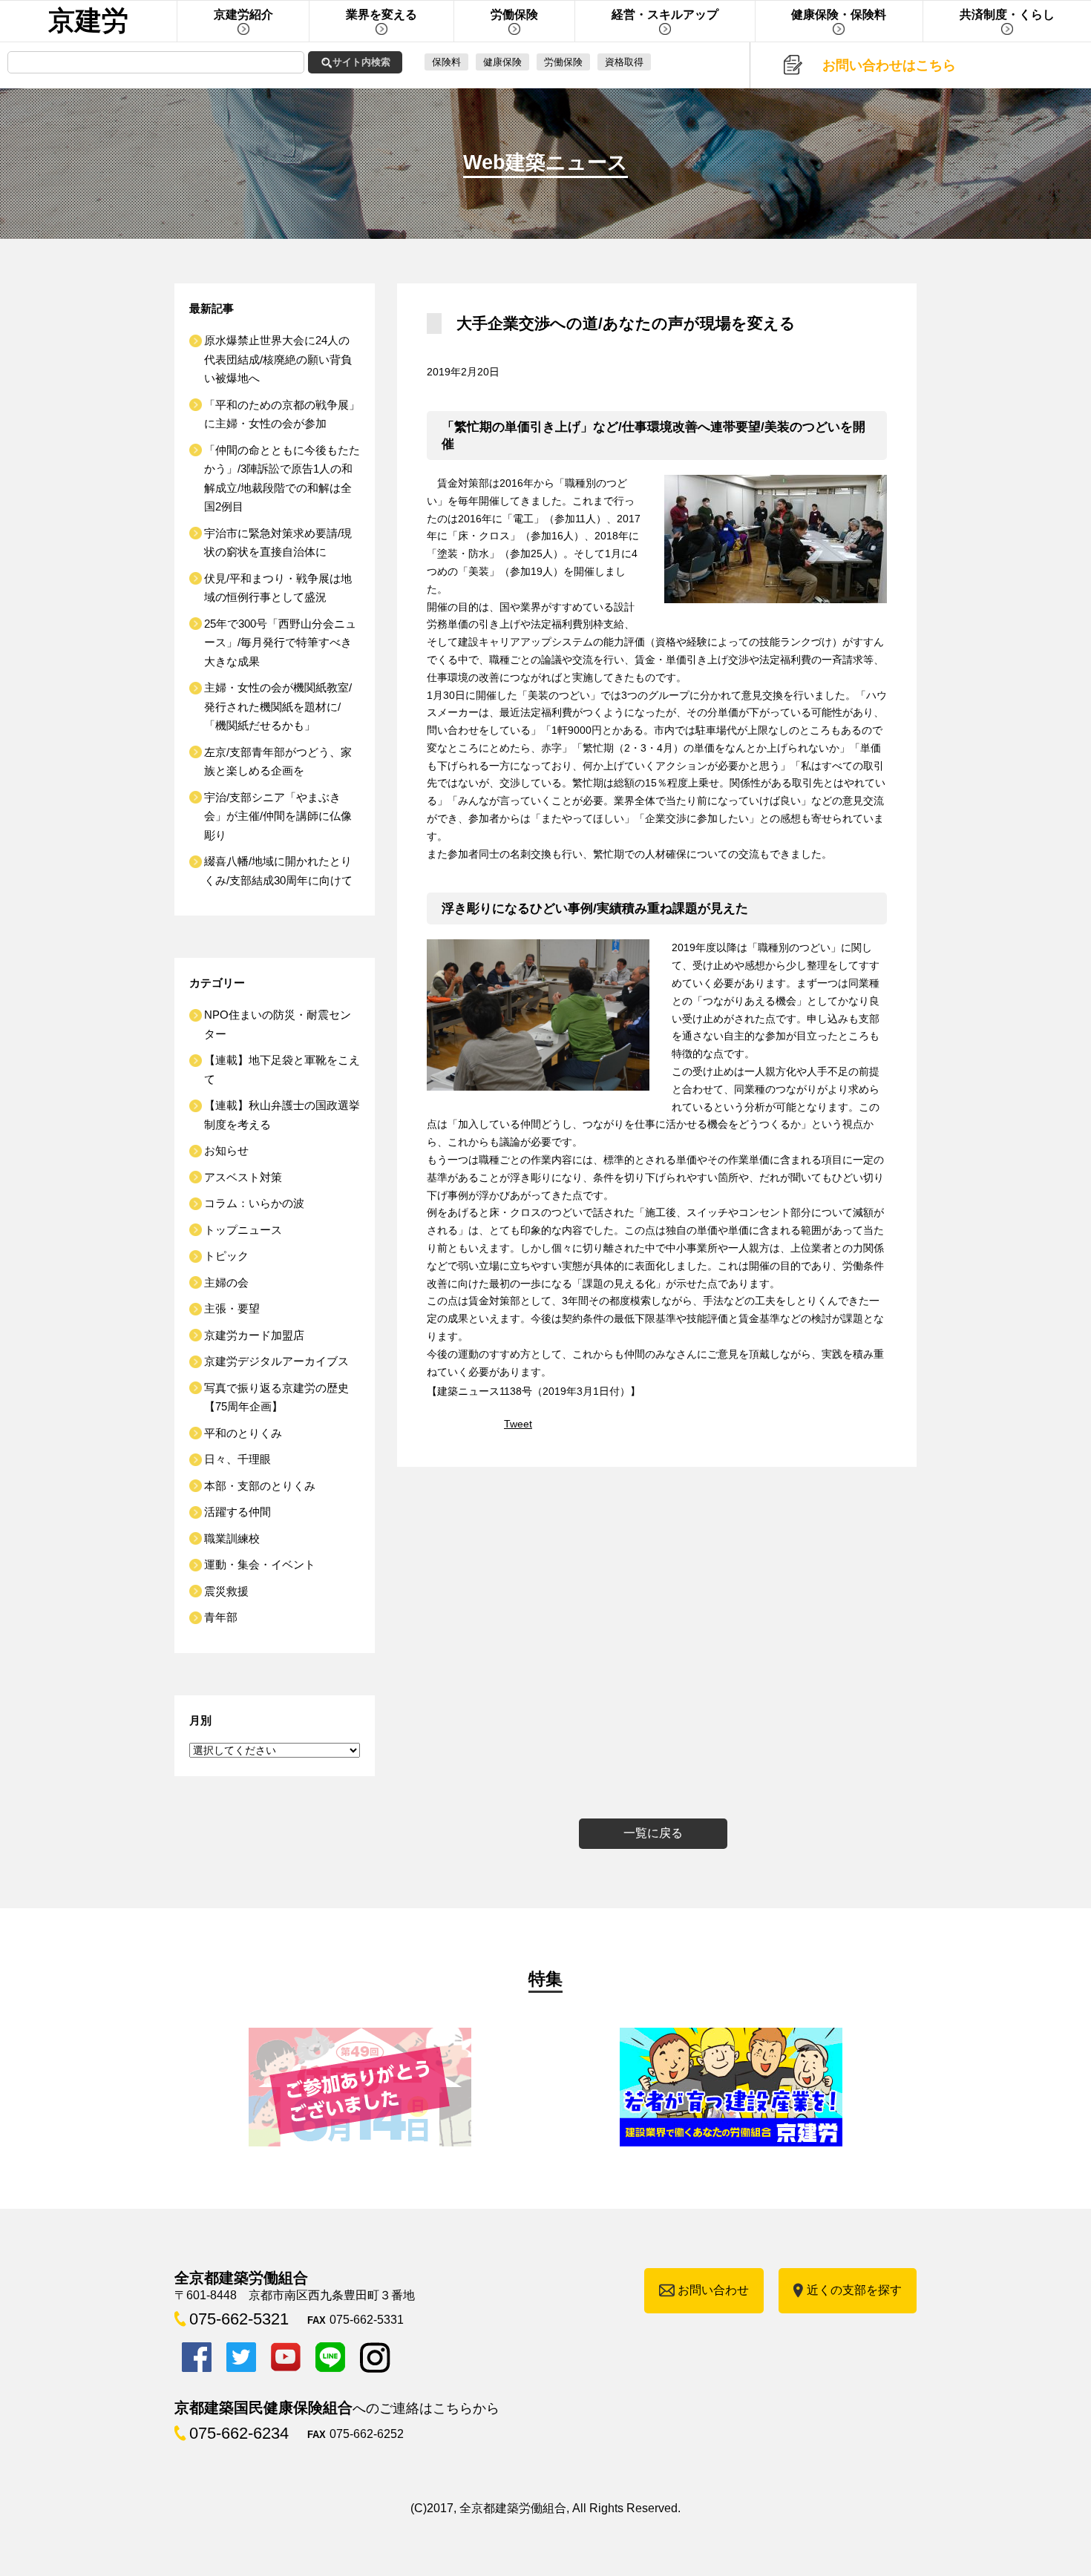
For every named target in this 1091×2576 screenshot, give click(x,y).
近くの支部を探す (854, 2290)
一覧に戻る (653, 1833)
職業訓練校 (232, 1538)
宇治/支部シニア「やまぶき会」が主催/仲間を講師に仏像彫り (278, 816)
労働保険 (563, 62)
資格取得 (624, 62)
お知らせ (226, 1150)
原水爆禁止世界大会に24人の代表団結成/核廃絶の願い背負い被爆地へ (278, 359)
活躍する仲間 (237, 1512)
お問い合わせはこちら (889, 65)
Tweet (518, 1424)
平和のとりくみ (243, 1433)
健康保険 (502, 62)
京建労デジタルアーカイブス (276, 1361)
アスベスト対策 (243, 1177)
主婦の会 (226, 1282)
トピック (226, 1256)
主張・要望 (232, 1308)
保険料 (446, 62)
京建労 (88, 20)
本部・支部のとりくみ (260, 1486)
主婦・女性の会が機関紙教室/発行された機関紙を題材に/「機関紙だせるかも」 (278, 706)
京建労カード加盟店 (254, 1335)
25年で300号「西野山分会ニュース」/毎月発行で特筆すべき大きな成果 (280, 643)
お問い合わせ (713, 2290)
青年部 (221, 1617)
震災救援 (226, 1591)
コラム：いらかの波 (254, 1203)
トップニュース (243, 1230)
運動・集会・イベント (260, 1564)
